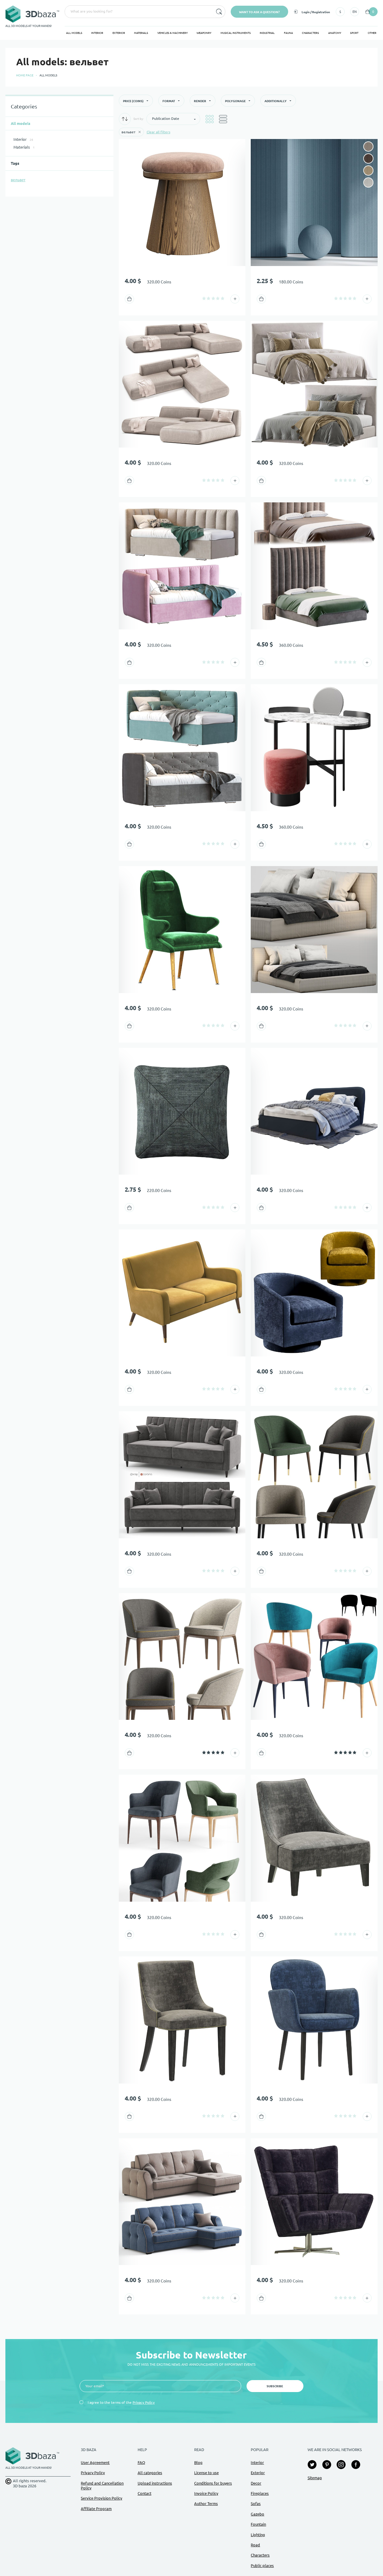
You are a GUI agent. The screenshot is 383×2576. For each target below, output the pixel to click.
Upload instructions (155, 2483)
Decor (256, 2483)
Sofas (256, 2504)
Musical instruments (236, 33)
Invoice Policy (206, 2493)
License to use (206, 2473)
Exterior (119, 33)
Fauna (288, 33)
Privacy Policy (144, 2402)
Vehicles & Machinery (172, 33)
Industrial (267, 33)
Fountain (258, 2524)
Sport (354, 33)
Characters (310, 33)
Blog (198, 2462)
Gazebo (257, 2514)
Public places (262, 2566)
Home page (25, 75)
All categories (150, 2473)
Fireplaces (260, 2493)
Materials (141, 33)
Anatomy (335, 33)
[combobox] (138, 12)
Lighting (258, 2535)
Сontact (145, 2493)
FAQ (141, 2462)
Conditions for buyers (213, 2483)
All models (74, 33)
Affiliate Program (96, 2509)
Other (372, 33)
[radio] (204, 298)
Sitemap (315, 2478)
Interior (97, 33)
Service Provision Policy (101, 2498)
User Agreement (95, 2462)
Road (255, 2545)
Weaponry (204, 33)
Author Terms (206, 2504)
